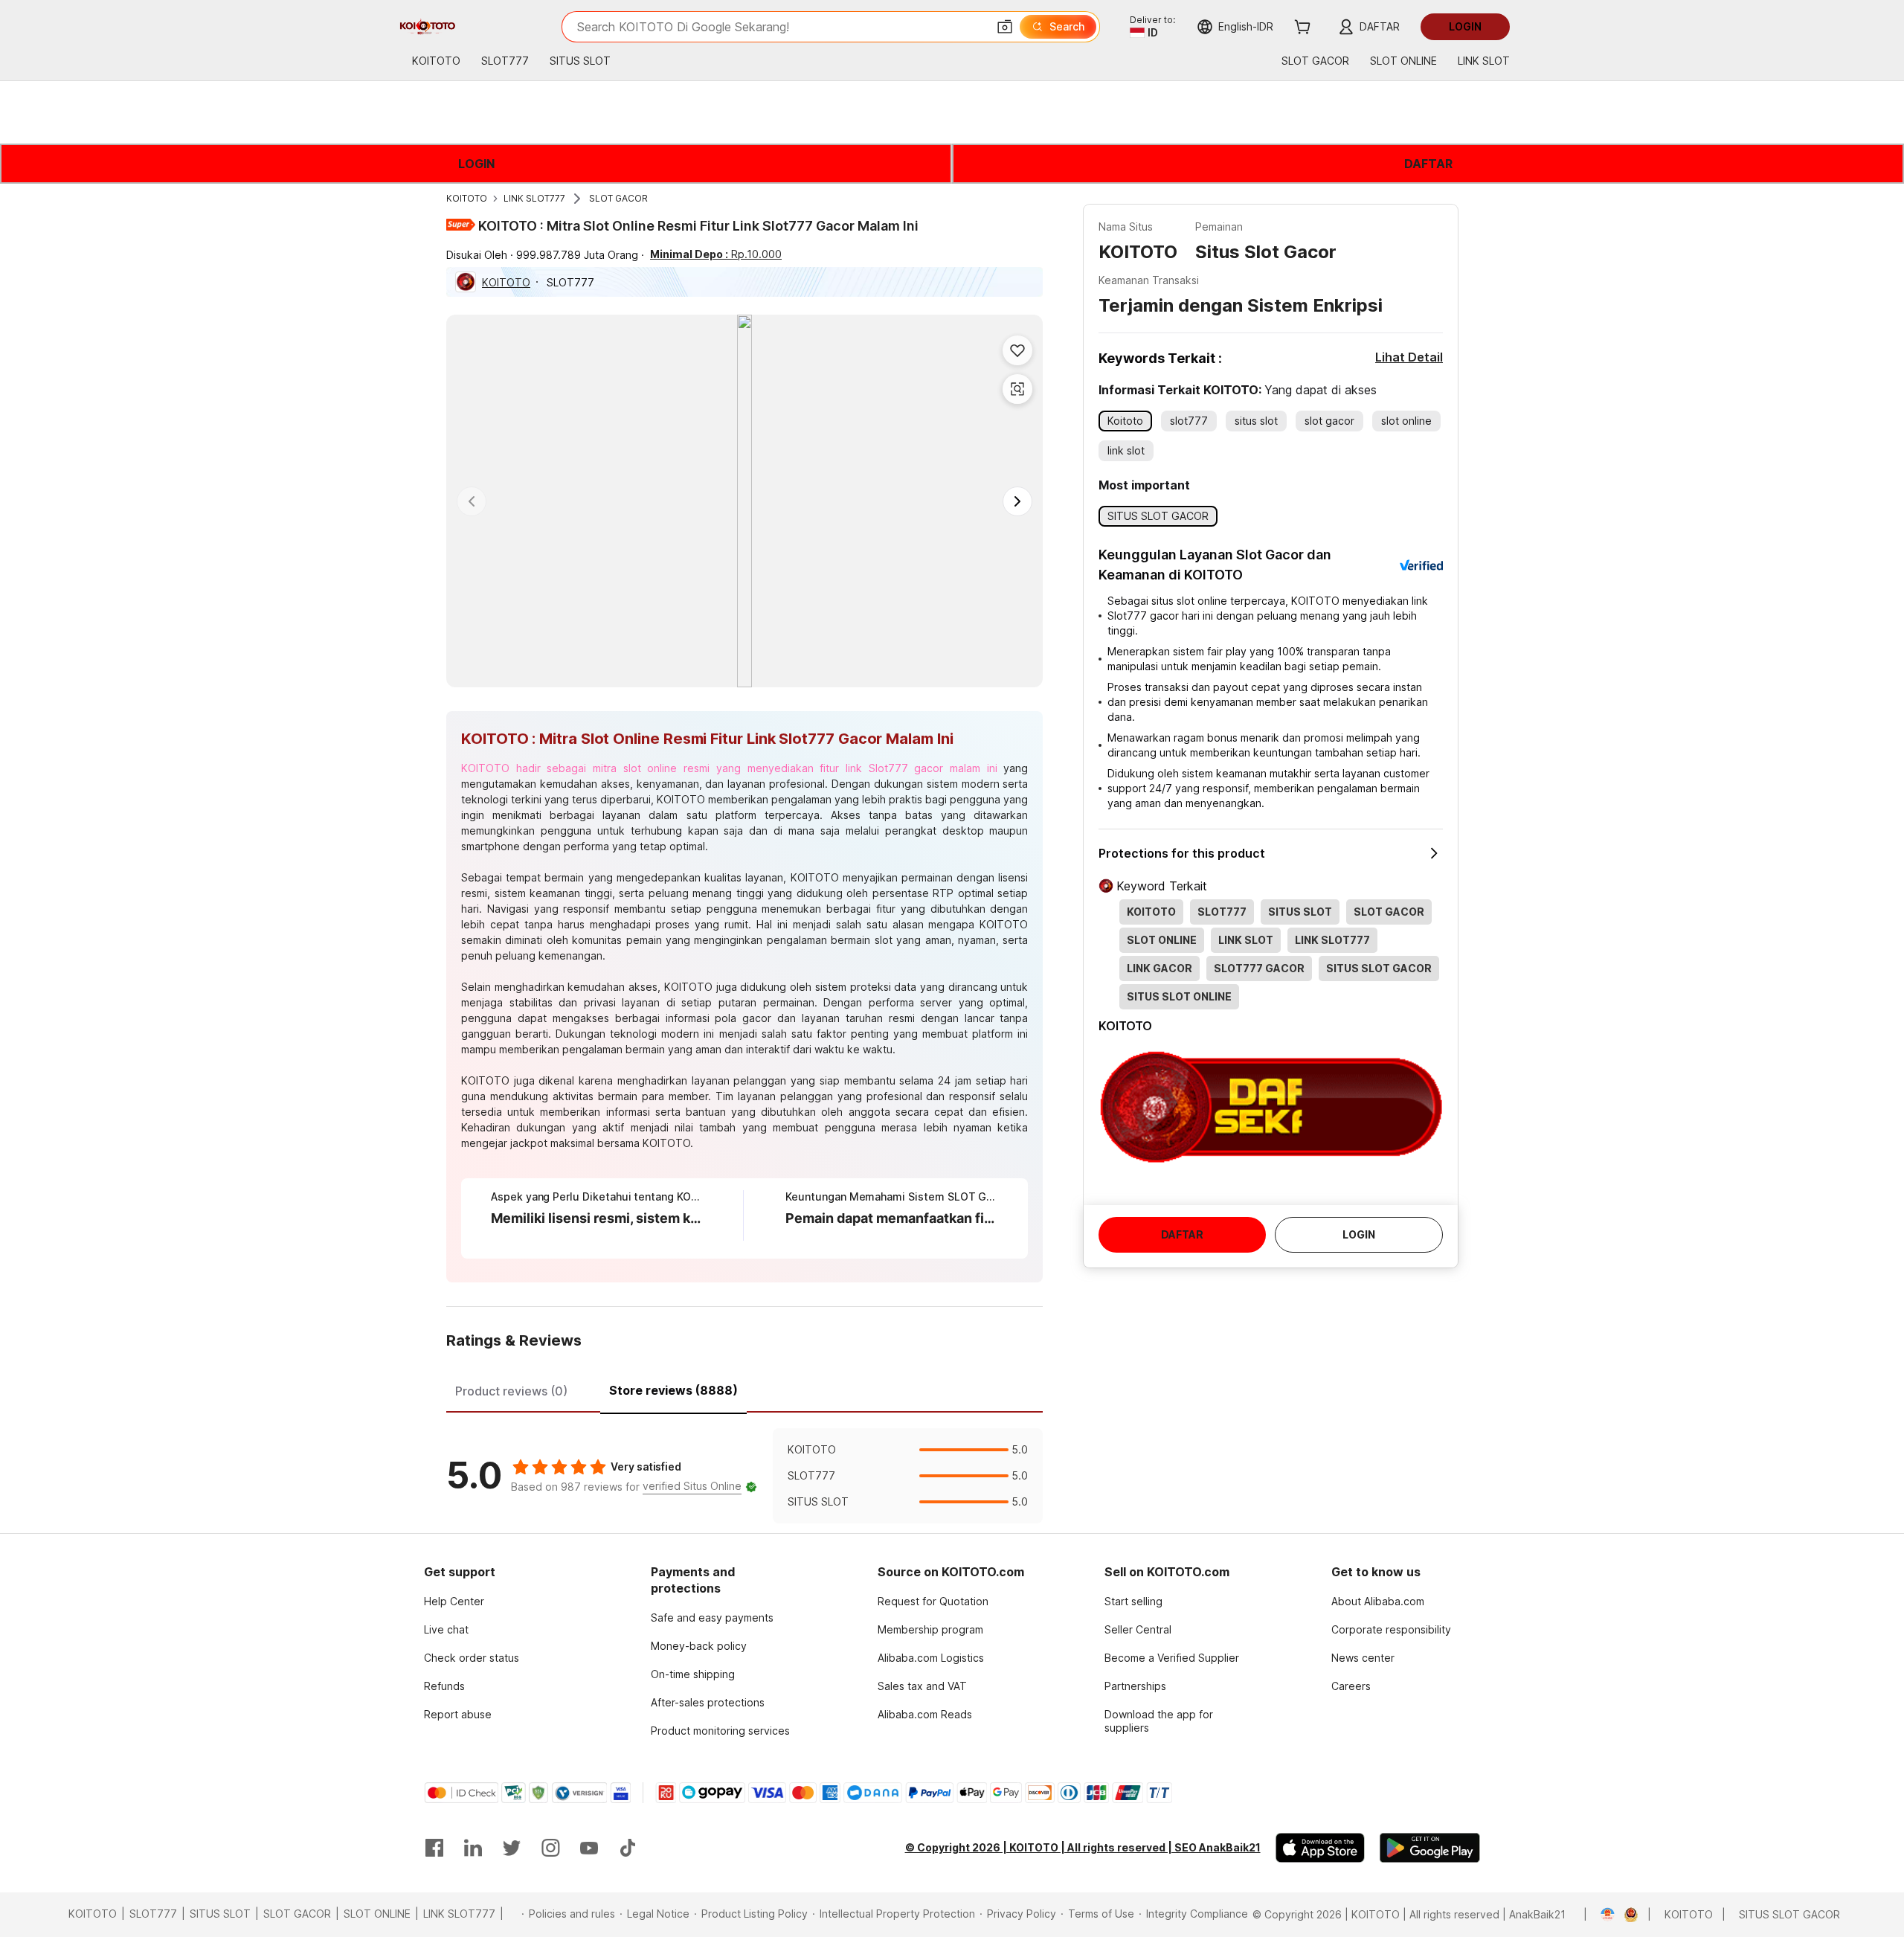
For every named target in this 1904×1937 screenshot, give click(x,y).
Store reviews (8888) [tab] (673, 1390)
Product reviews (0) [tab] (511, 1391)
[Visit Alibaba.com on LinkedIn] (473, 1848)
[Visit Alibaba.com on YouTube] (589, 1848)
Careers (1351, 1686)
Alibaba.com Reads (925, 1714)
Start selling (1133, 1601)
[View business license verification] (1599, 1915)
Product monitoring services (720, 1731)
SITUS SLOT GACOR (1789, 1914)
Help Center (454, 1601)
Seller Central (1138, 1629)
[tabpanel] (744, 1476)
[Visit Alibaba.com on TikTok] (628, 1848)
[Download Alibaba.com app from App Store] (1320, 1848)
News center (1363, 1658)
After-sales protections (708, 1702)
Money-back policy (699, 1646)
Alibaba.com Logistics (931, 1658)
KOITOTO (467, 198)
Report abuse (458, 1714)
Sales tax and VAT (922, 1686)
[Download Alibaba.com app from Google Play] (1430, 1848)
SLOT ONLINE (377, 1914)
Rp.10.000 (716, 254)
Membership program (930, 1629)
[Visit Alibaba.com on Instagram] (550, 1848)
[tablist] (744, 1389)
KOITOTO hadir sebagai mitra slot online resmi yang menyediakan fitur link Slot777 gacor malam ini (729, 768)
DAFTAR (1428, 164)
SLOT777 (153, 1914)
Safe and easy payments (712, 1618)
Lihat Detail (1409, 357)
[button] (1005, 27)
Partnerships (1135, 1686)
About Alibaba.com (1378, 1601)
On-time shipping (693, 1674)
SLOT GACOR (618, 198)
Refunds (444, 1686)
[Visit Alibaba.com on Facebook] (434, 1848)
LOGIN (476, 164)
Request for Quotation (933, 1601)
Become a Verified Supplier (1172, 1658)
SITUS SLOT (220, 1914)
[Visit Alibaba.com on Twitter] (512, 1848)
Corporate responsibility (1391, 1629)
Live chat (446, 1629)
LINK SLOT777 (534, 198)
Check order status (472, 1658)
